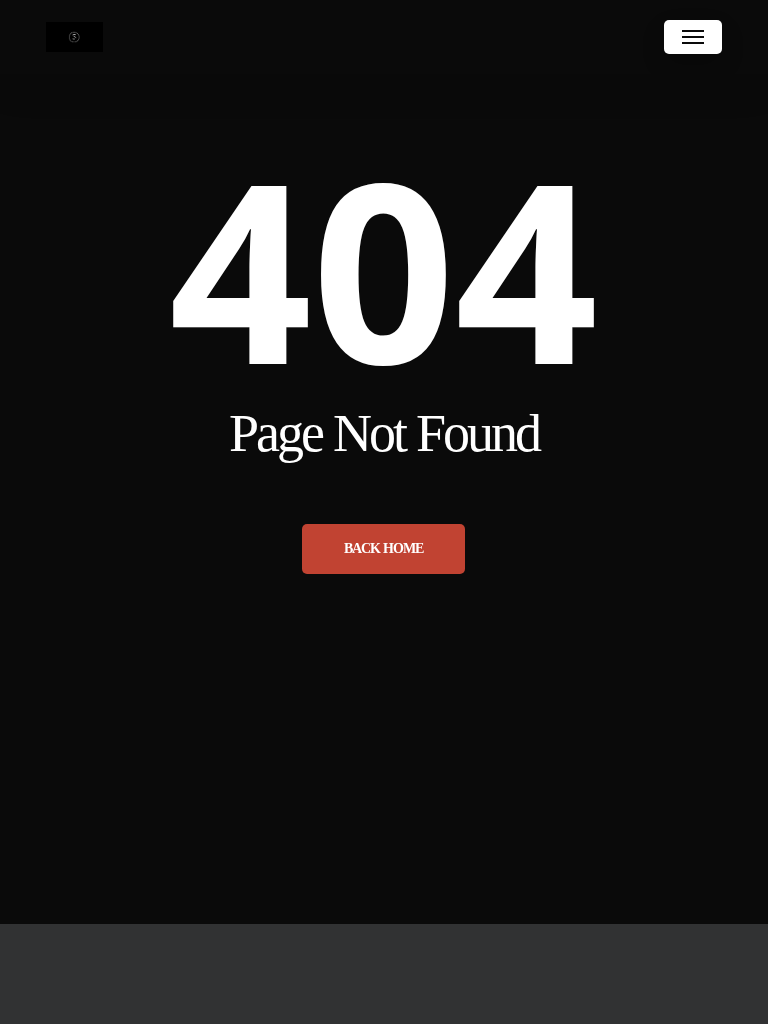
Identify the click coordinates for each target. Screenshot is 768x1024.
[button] (693, 37)
